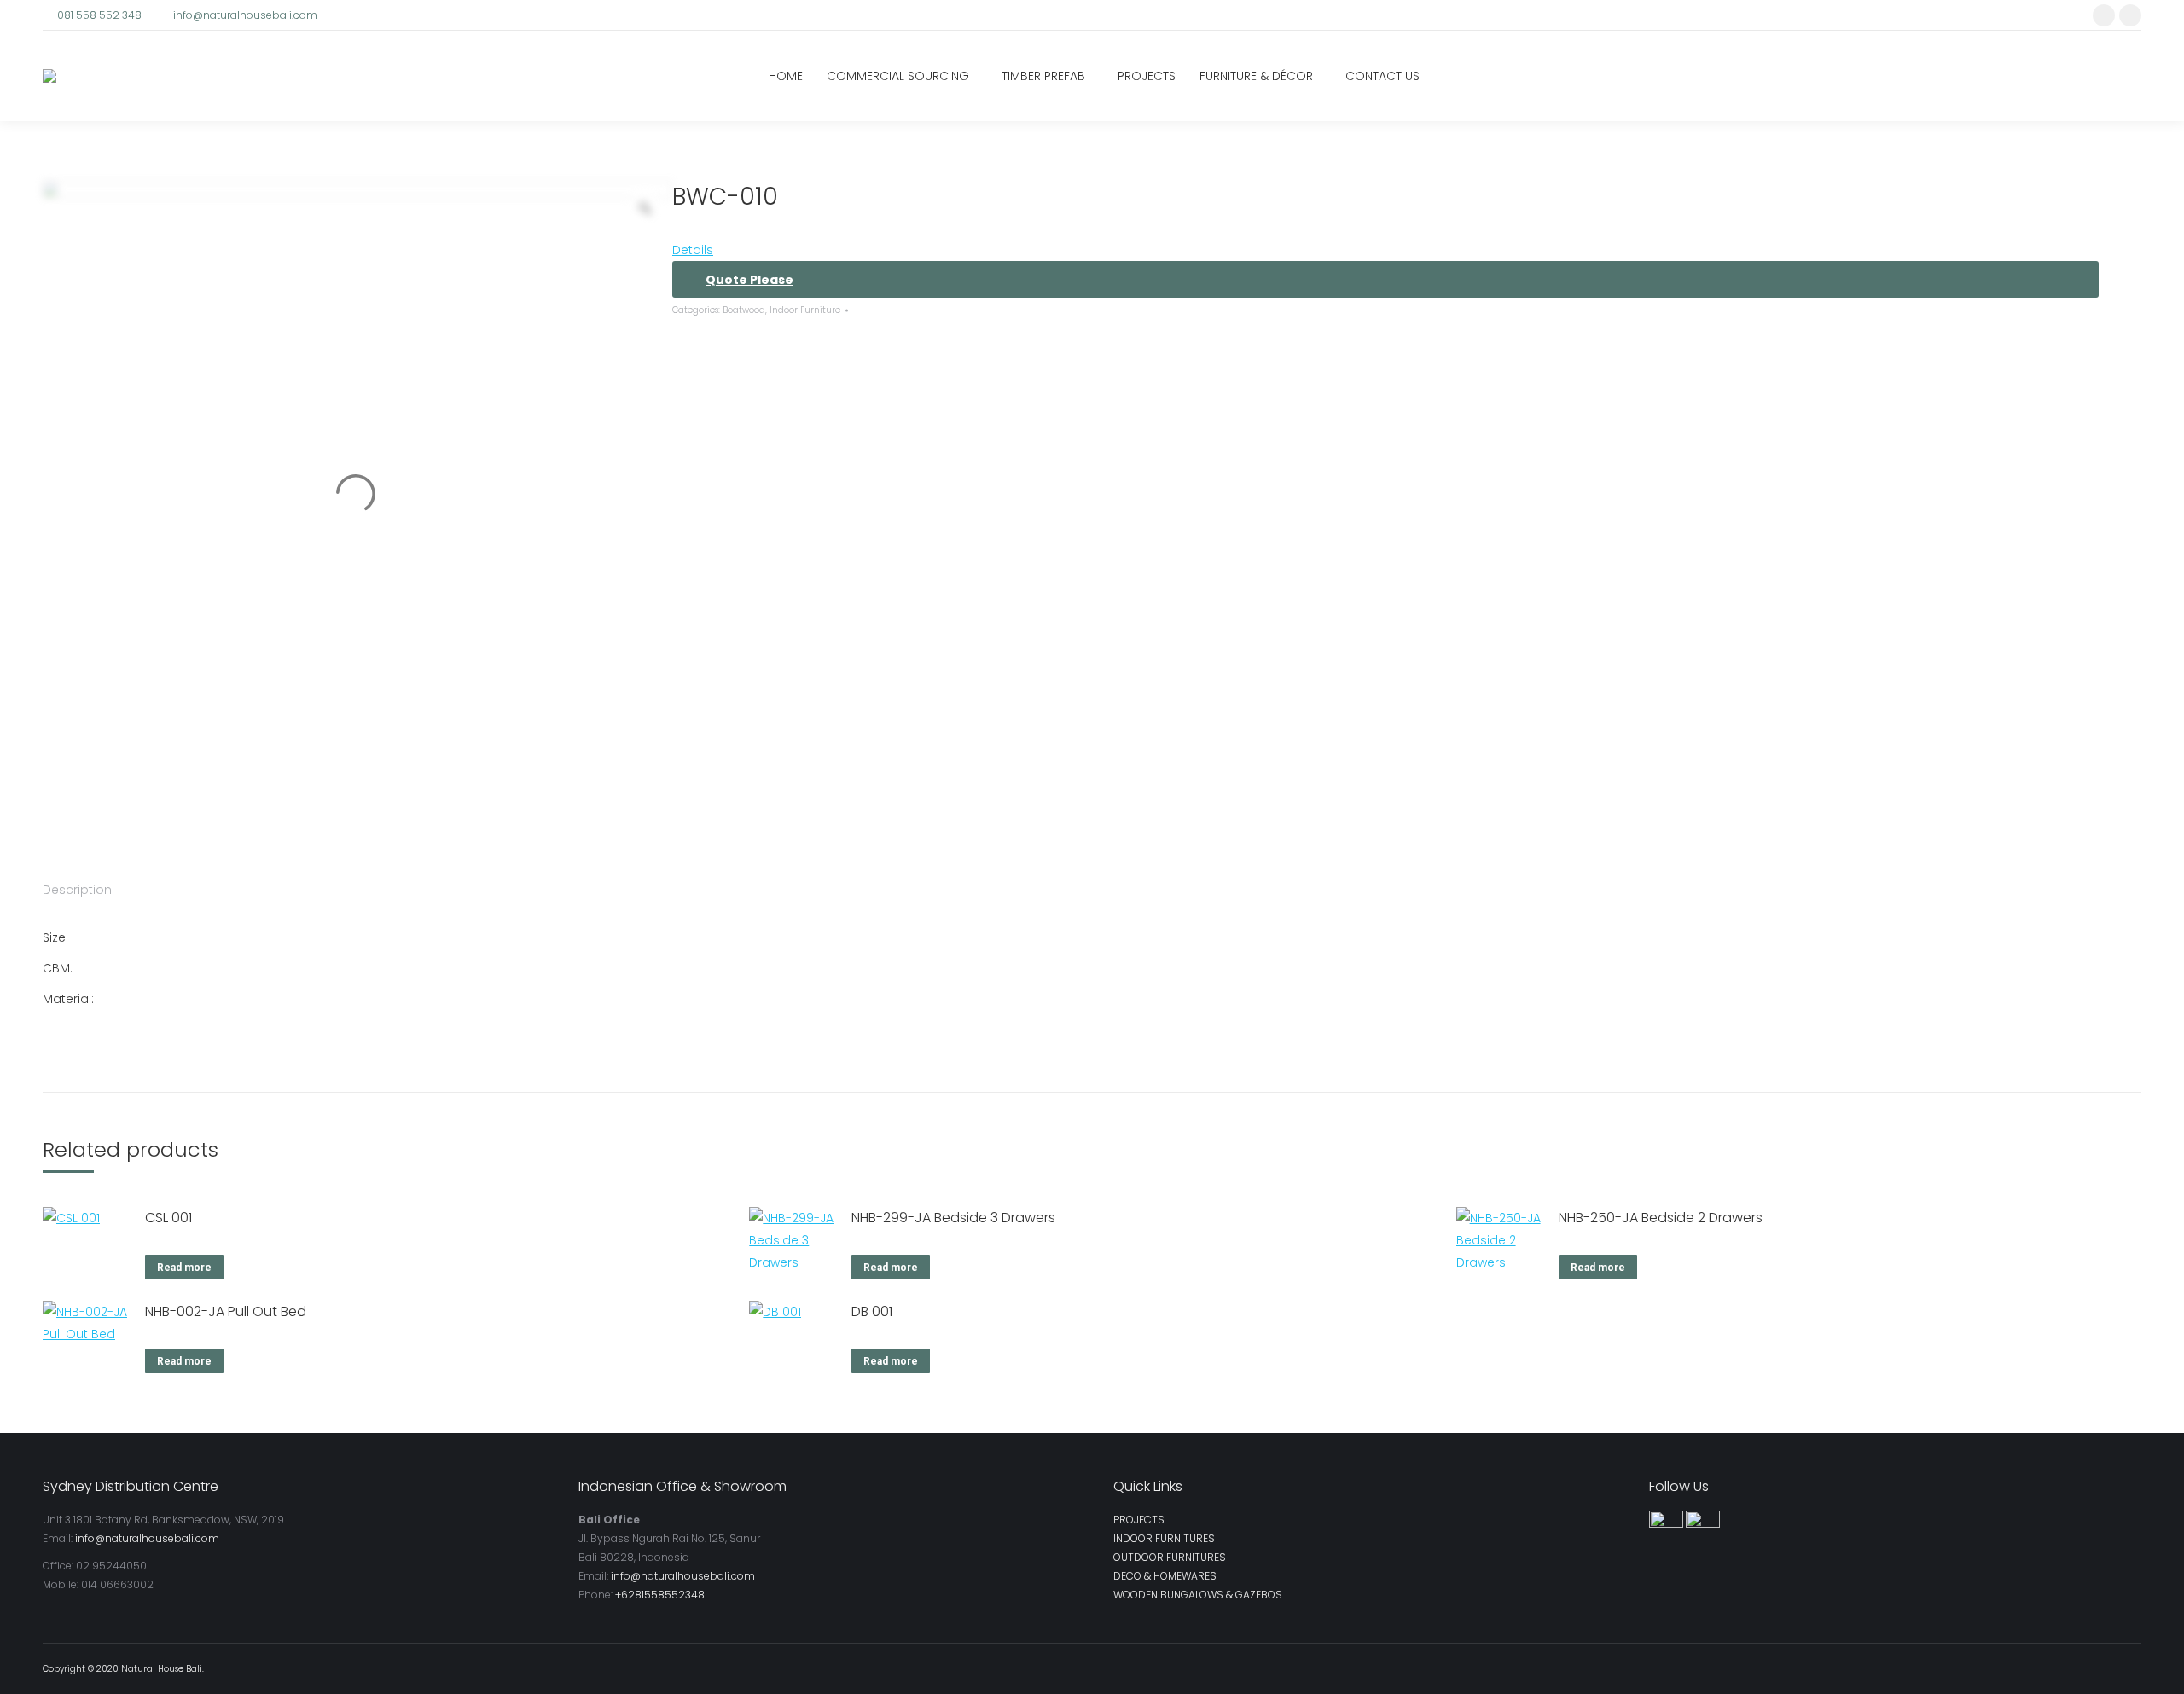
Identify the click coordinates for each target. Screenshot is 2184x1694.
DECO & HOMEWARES (1165, 1576)
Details (693, 250)
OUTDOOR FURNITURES (1170, 1557)
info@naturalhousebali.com (245, 15)
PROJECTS (1139, 1520)
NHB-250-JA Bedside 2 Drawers (1661, 1218)
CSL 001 (168, 1218)
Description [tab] (77, 890)
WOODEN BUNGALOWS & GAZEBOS (1198, 1595)
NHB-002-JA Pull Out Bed (226, 1311)
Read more (184, 1268)
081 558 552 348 (99, 15)
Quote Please (749, 280)
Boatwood (744, 310)
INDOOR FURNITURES (1164, 1538)
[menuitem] (786, 76)
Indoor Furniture (805, 310)
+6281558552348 (660, 1595)
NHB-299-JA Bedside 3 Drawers (953, 1218)
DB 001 (872, 1311)
